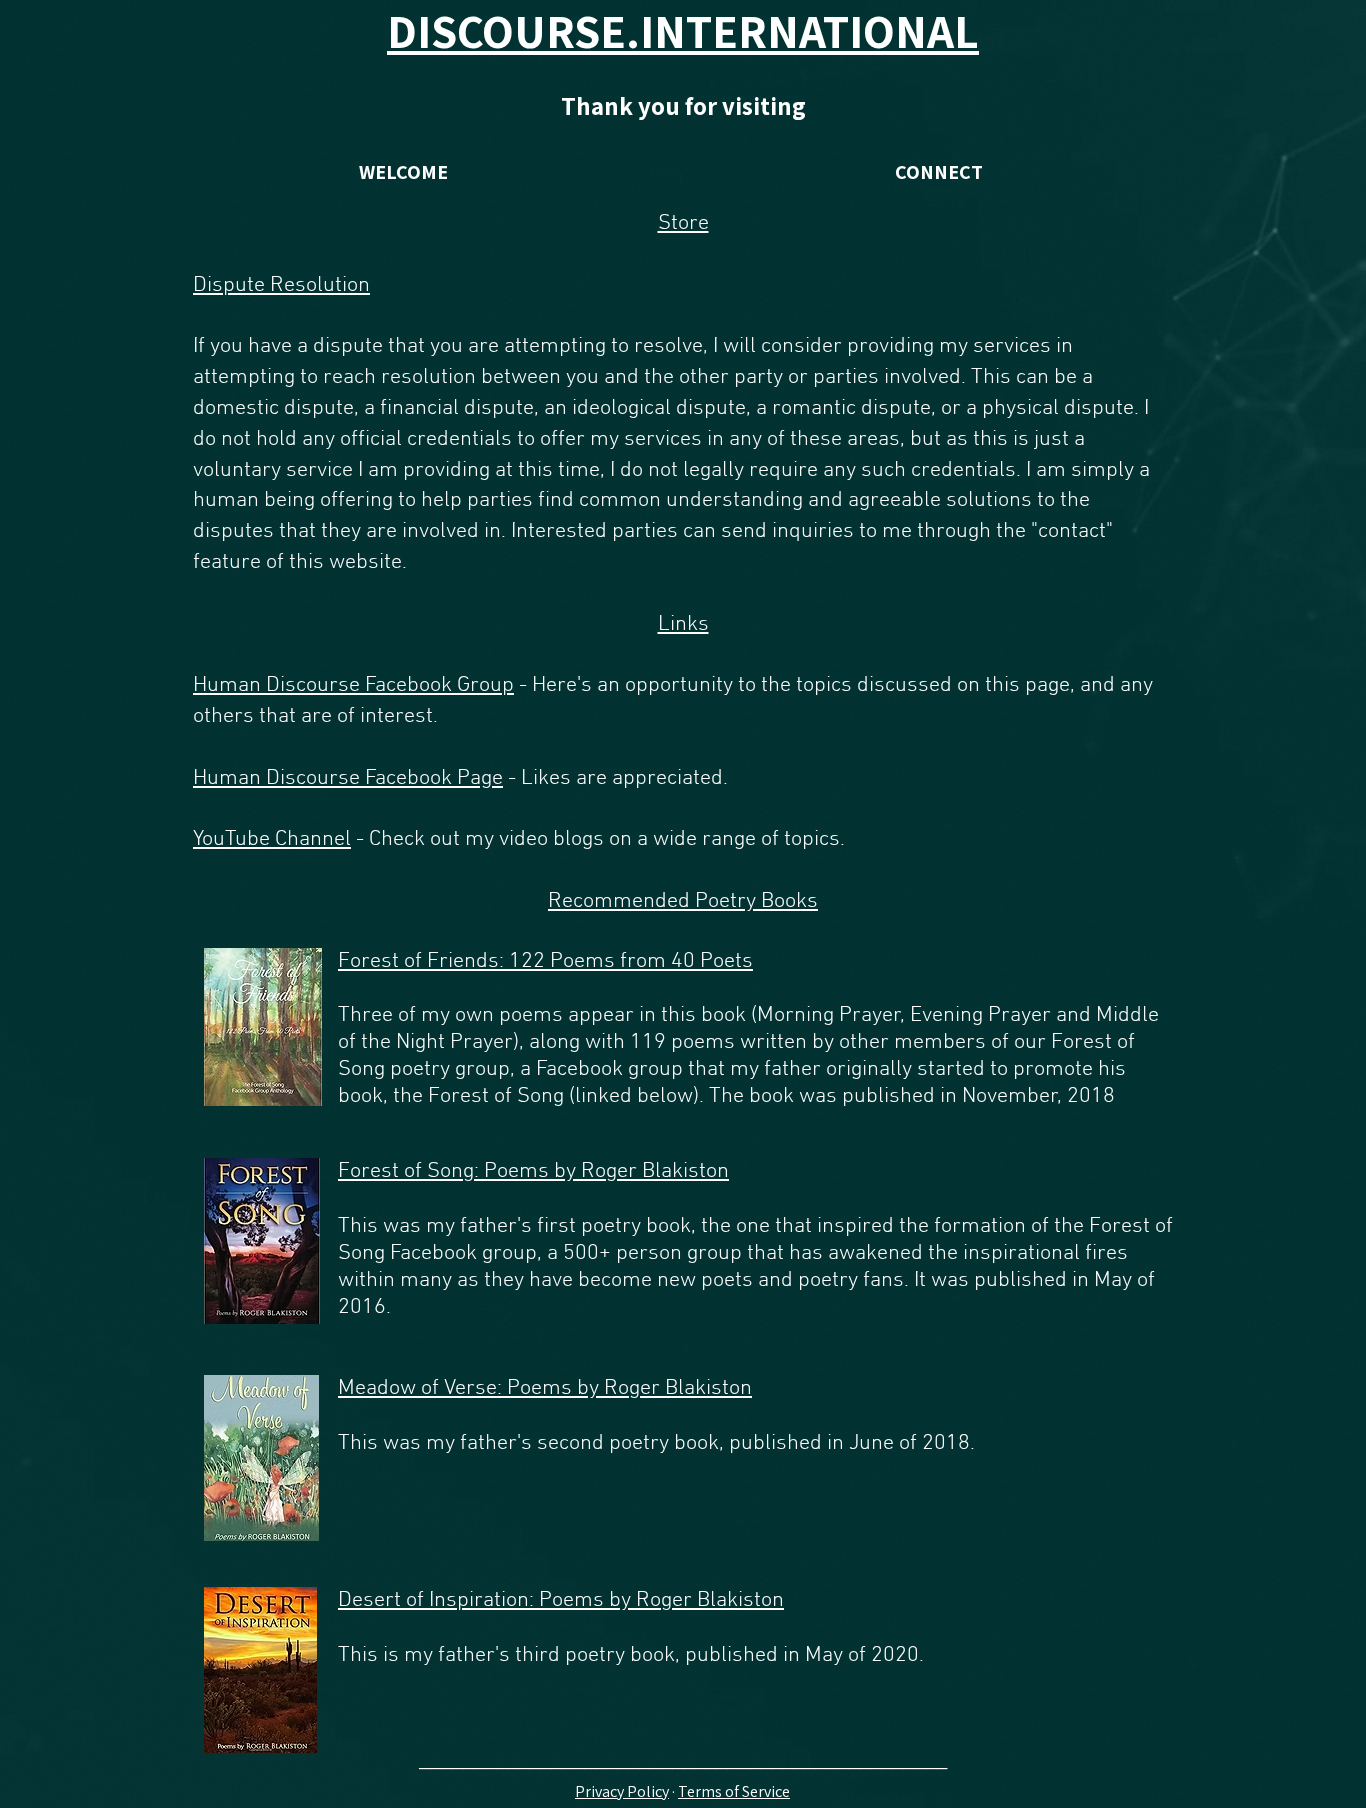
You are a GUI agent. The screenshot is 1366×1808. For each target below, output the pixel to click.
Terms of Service (734, 1791)
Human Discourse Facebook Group (353, 685)
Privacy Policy (622, 1791)
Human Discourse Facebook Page (348, 778)
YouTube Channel (272, 839)
